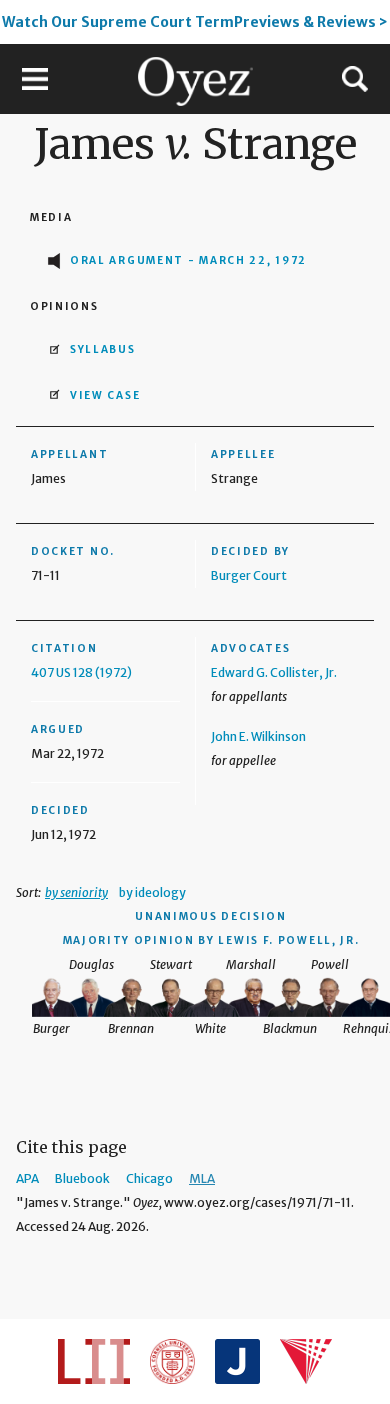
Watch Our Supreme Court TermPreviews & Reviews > (195, 22)
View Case (105, 395)
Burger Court (249, 575)
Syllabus (103, 349)
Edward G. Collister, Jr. (274, 672)
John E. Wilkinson (258, 736)
